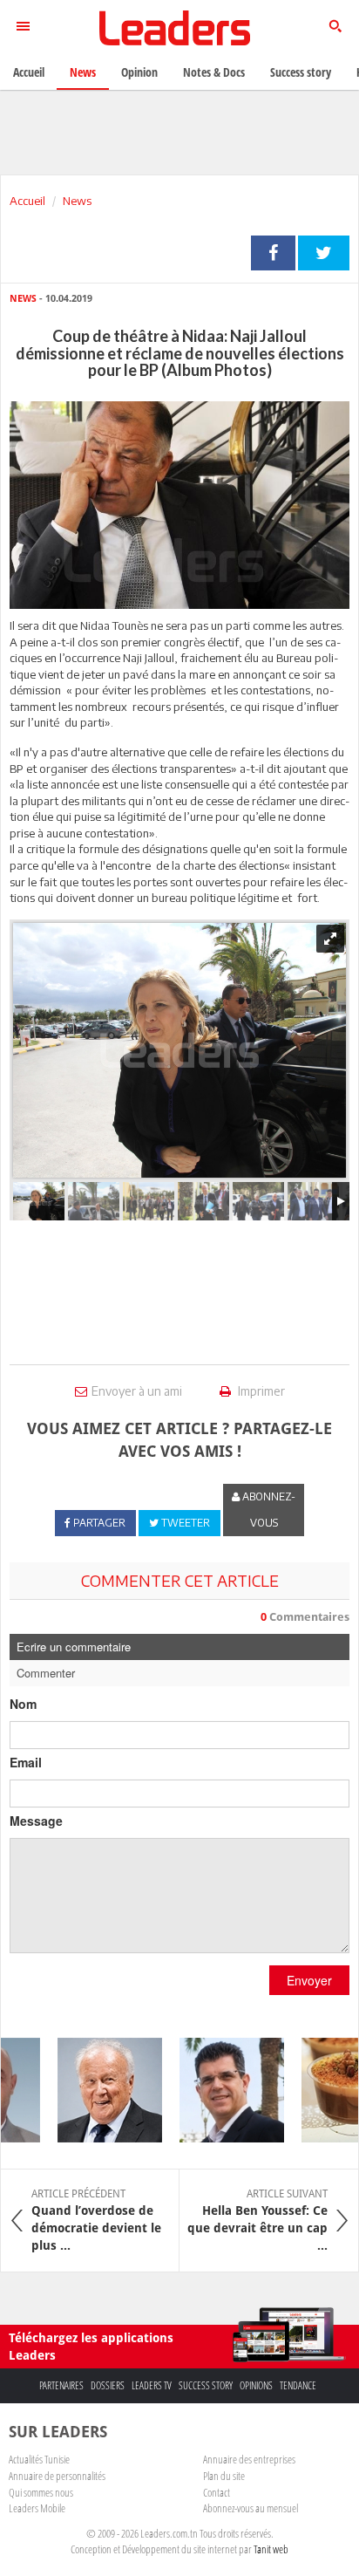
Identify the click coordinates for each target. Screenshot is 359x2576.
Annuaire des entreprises (249, 2459)
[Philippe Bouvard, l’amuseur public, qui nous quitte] (101, 2090)
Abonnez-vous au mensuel (251, 2508)
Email (26, 1762)
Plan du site (224, 2476)
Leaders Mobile (37, 2508)
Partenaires (61, 2385)
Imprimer (260, 1391)
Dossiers (108, 2385)
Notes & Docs (214, 72)
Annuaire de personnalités (57, 2476)
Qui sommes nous (41, 2492)
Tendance (298, 2385)
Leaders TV (152, 2385)
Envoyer (309, 1980)
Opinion (139, 72)
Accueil (27, 201)
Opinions (256, 2385)
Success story (206, 2385)
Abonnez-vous (268, 1510)
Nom (23, 1704)
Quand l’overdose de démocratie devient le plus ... (96, 2220)
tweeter (324, 253)
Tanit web (271, 2549)
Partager (273, 253)
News (77, 201)
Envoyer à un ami (137, 1391)
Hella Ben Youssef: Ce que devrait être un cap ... (257, 2220)
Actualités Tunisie (39, 2459)
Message (36, 1821)
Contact (217, 2492)
